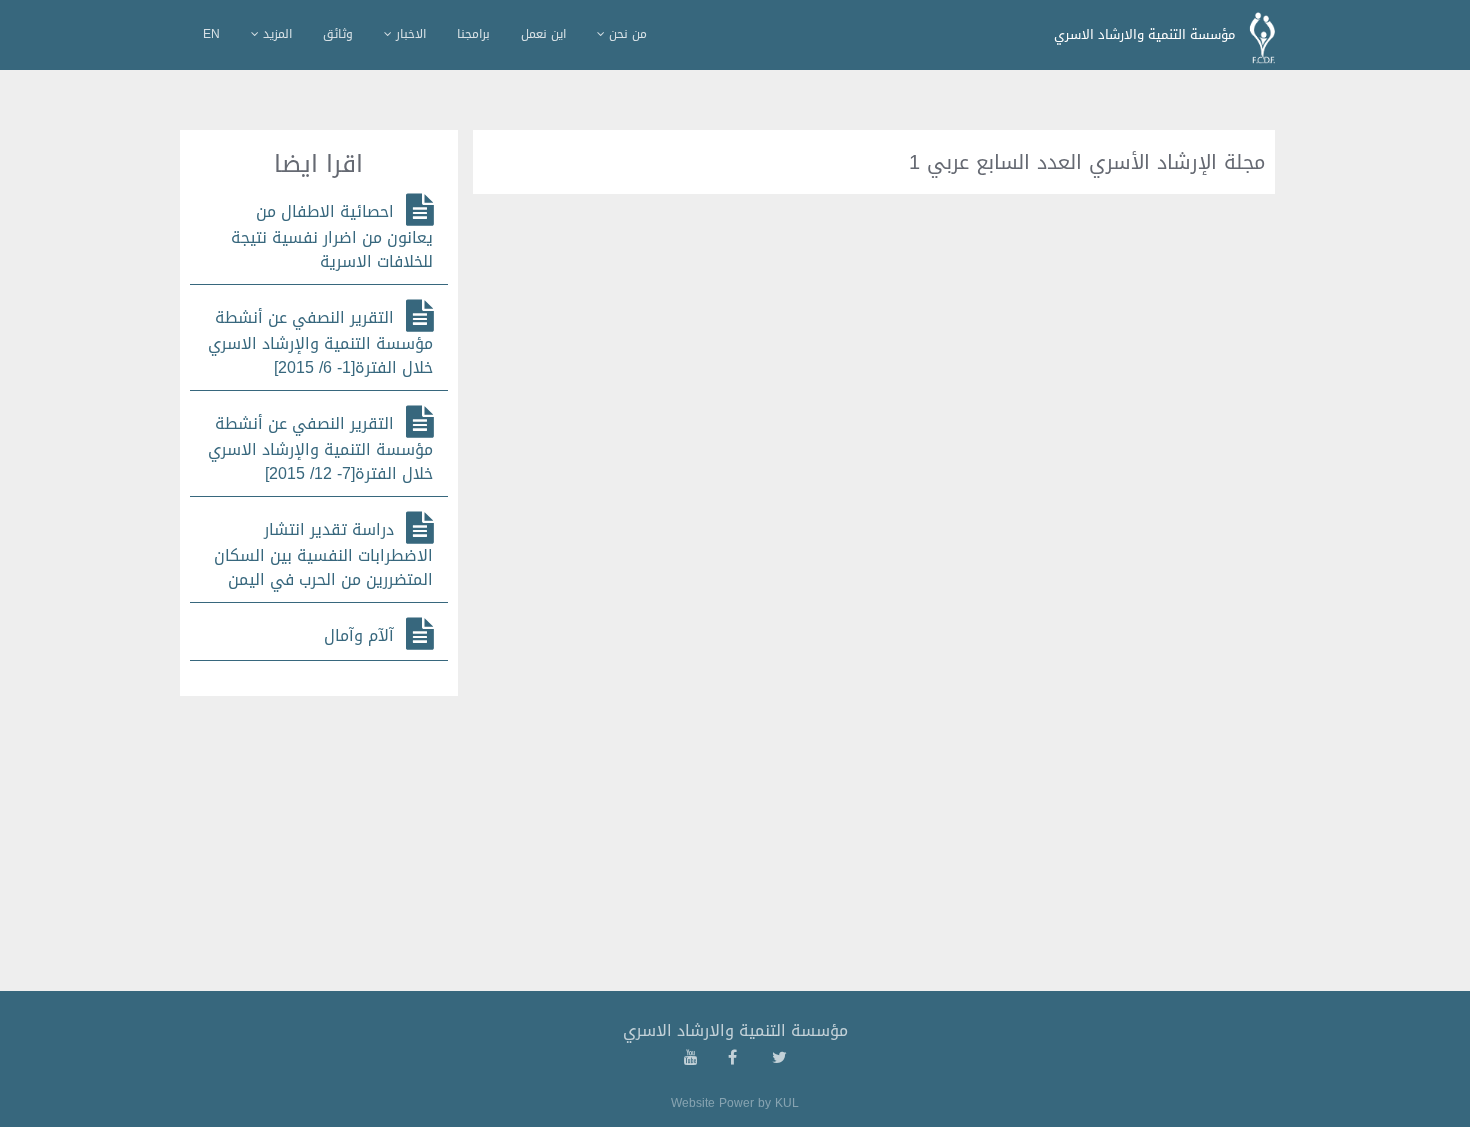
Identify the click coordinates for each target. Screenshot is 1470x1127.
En (211, 34)
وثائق (338, 34)
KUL (787, 1103)
